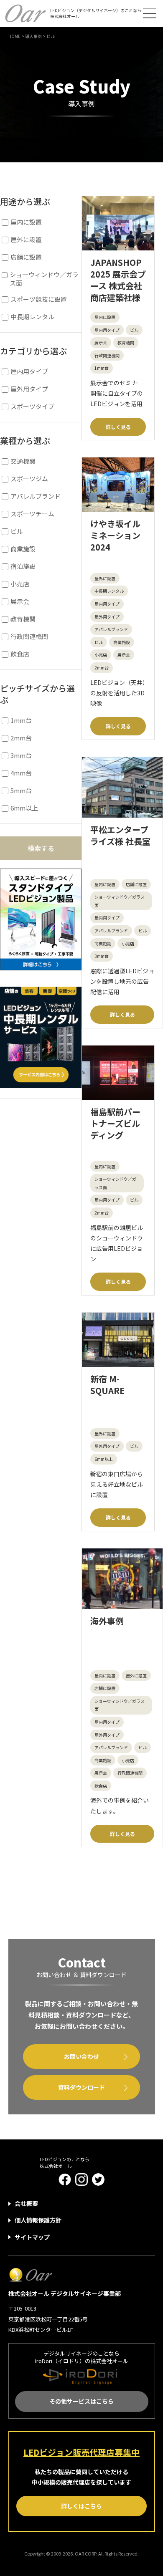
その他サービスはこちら (81, 2401)
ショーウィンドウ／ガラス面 (120, 901)
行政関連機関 (107, 355)
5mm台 (21, 790)
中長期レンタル (109, 591)
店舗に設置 (136, 884)
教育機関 (126, 342)
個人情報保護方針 (38, 2220)
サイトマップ (32, 2237)
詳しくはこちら (81, 2506)
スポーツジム (29, 479)
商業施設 (122, 642)
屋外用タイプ (107, 617)
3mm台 (102, 956)
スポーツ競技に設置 (39, 299)
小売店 (101, 655)
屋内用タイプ (107, 330)
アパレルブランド (111, 629)
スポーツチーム (32, 514)
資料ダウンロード (81, 2087)
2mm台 (102, 668)
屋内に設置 (105, 317)
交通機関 (23, 461)
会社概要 (26, 2203)
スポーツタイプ (32, 407)
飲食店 (101, 1786)
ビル (134, 330)
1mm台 (102, 368)
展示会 (101, 342)
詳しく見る (118, 427)
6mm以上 (104, 1459)
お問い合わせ (81, 2056)
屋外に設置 (105, 578)
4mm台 (21, 773)
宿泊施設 (23, 566)
